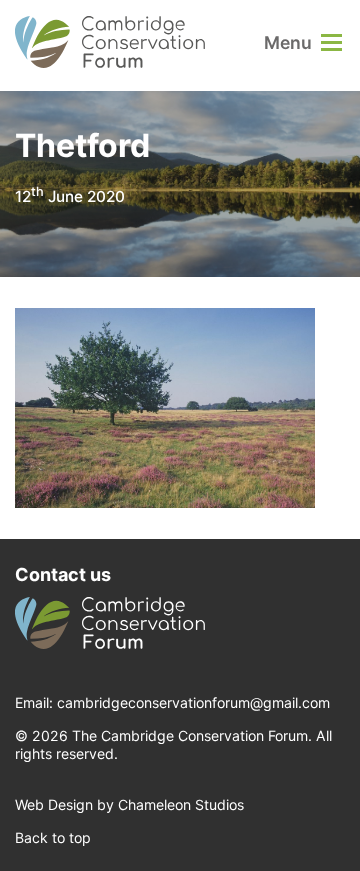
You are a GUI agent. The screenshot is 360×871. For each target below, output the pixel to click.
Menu (288, 42)
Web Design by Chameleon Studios (129, 804)
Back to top (53, 837)
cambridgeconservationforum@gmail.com (193, 702)
